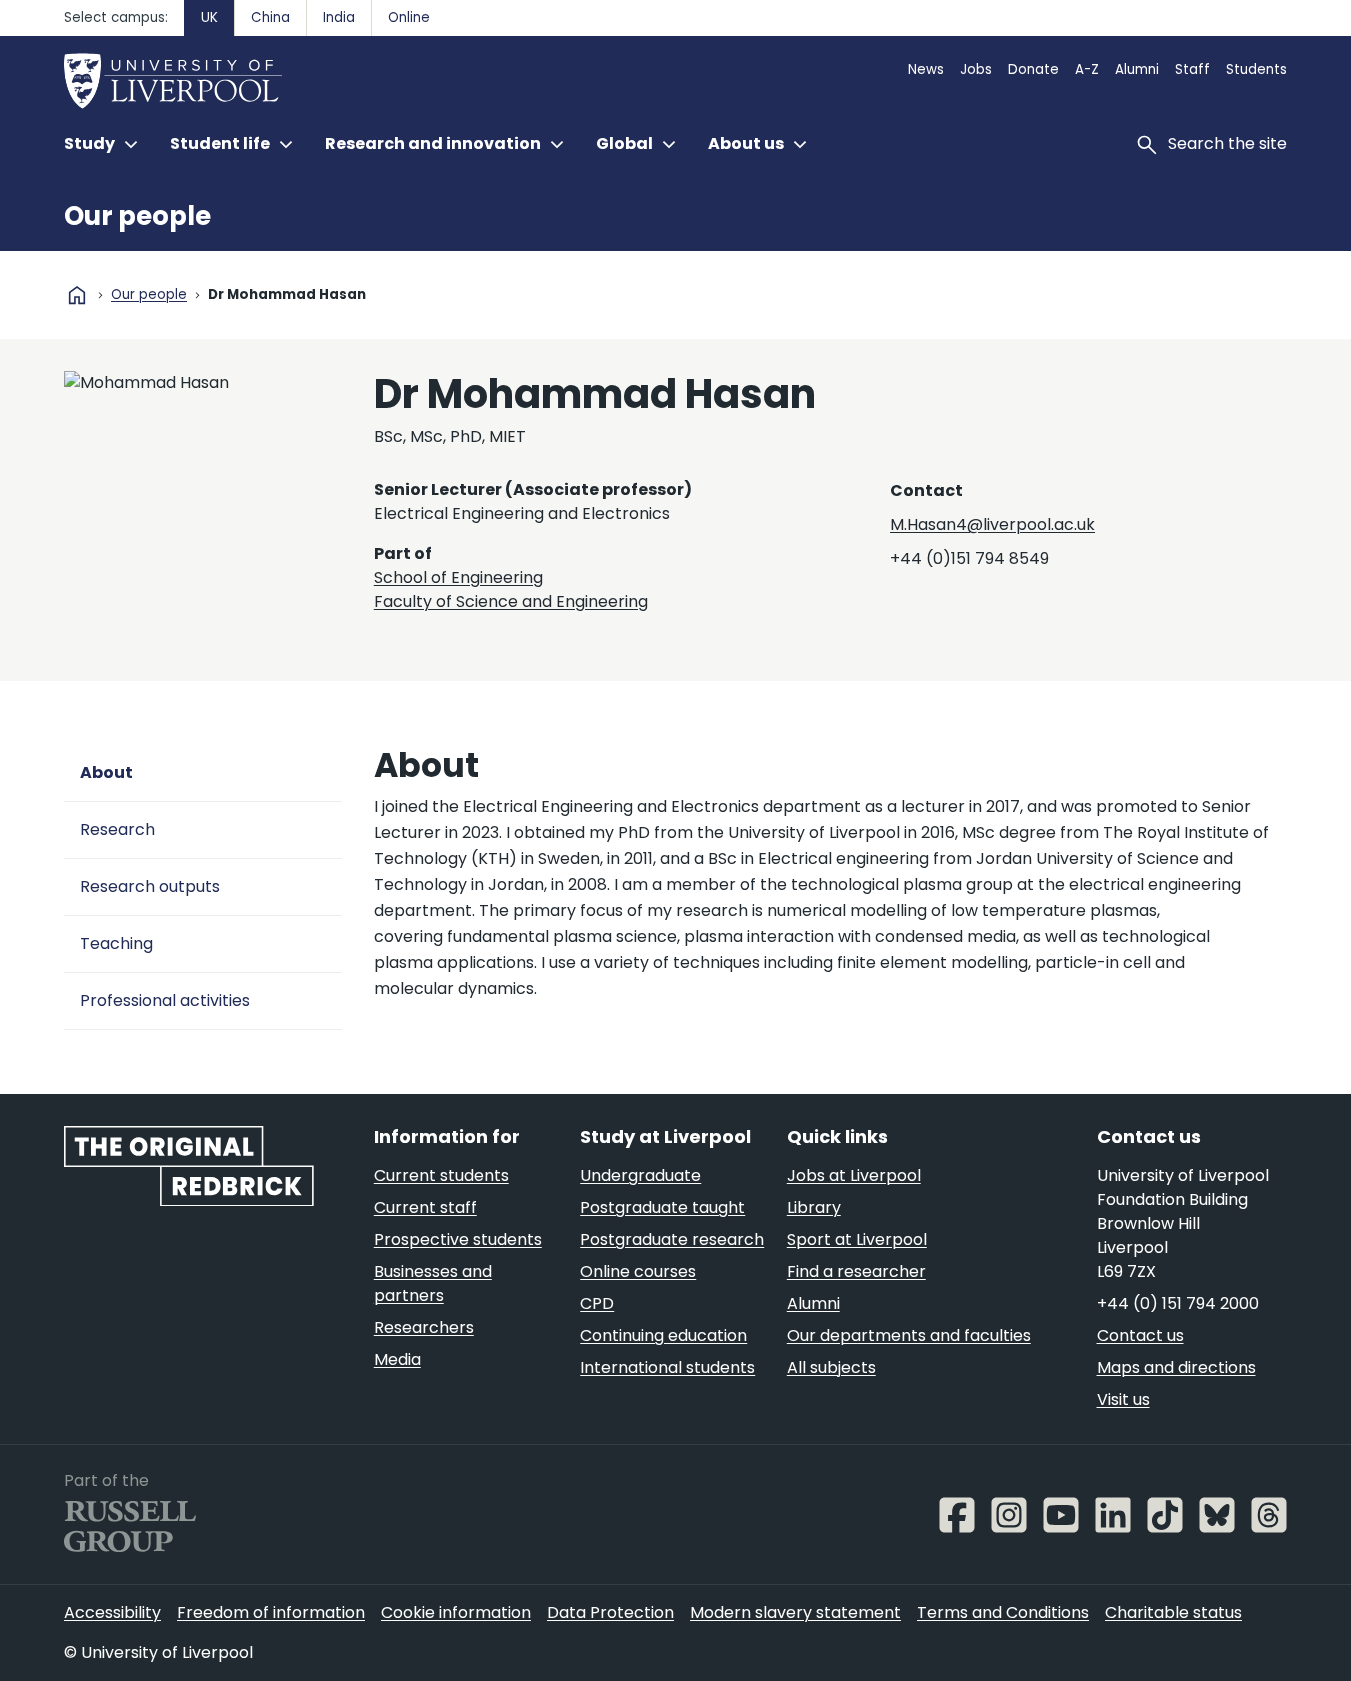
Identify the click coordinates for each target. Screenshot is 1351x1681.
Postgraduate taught (662, 1207)
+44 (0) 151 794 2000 (1178, 1303)
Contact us (1140, 1335)
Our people (137, 216)
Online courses (638, 1271)
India (339, 17)
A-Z (1087, 69)
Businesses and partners (433, 1283)
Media (397, 1359)
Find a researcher (856, 1271)
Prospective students (458, 1239)
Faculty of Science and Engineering (511, 601)
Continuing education (663, 1335)
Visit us (1123, 1399)
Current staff (425, 1207)
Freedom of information (271, 1612)
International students (667, 1367)
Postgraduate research (672, 1239)
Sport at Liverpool (857, 1239)
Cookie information (456, 1612)
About (106, 772)
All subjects (831, 1367)
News (926, 69)
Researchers (424, 1327)
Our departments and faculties (909, 1335)
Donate (1033, 69)
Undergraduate (640, 1175)
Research (117, 829)
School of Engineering (458, 577)
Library (814, 1207)
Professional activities (165, 1000)
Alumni (1137, 69)
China (270, 17)
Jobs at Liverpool (854, 1175)
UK (209, 17)
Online (409, 17)
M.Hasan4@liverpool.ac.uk (992, 524)
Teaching (116, 943)
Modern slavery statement (795, 1612)
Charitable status (1173, 1612)
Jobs (976, 69)
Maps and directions (1176, 1367)
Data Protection (610, 1612)
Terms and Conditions (1003, 1612)
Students (1256, 69)
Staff (1192, 69)
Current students (441, 1175)
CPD (597, 1303)
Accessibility (112, 1612)
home (77, 295)
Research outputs (150, 886)
